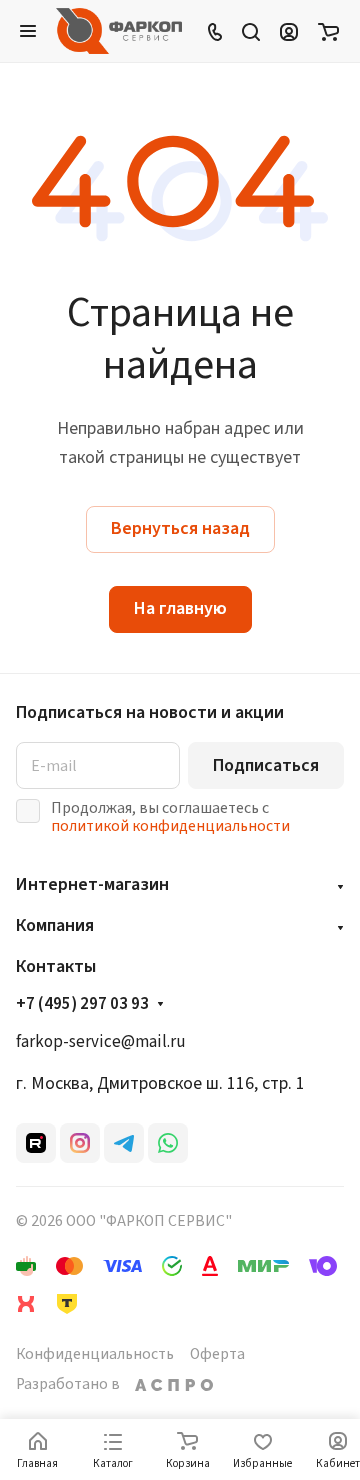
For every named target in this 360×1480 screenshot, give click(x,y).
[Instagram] (80, 1143)
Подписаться (266, 765)
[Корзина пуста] (328, 31)
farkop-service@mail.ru (101, 1042)
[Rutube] (36, 1143)
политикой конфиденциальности (170, 826)
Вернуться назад (180, 528)
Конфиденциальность (95, 1354)
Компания (55, 925)
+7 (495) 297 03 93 (82, 1005)
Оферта (217, 1354)
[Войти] (289, 31)
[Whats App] (168, 1143)
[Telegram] (124, 1143)
